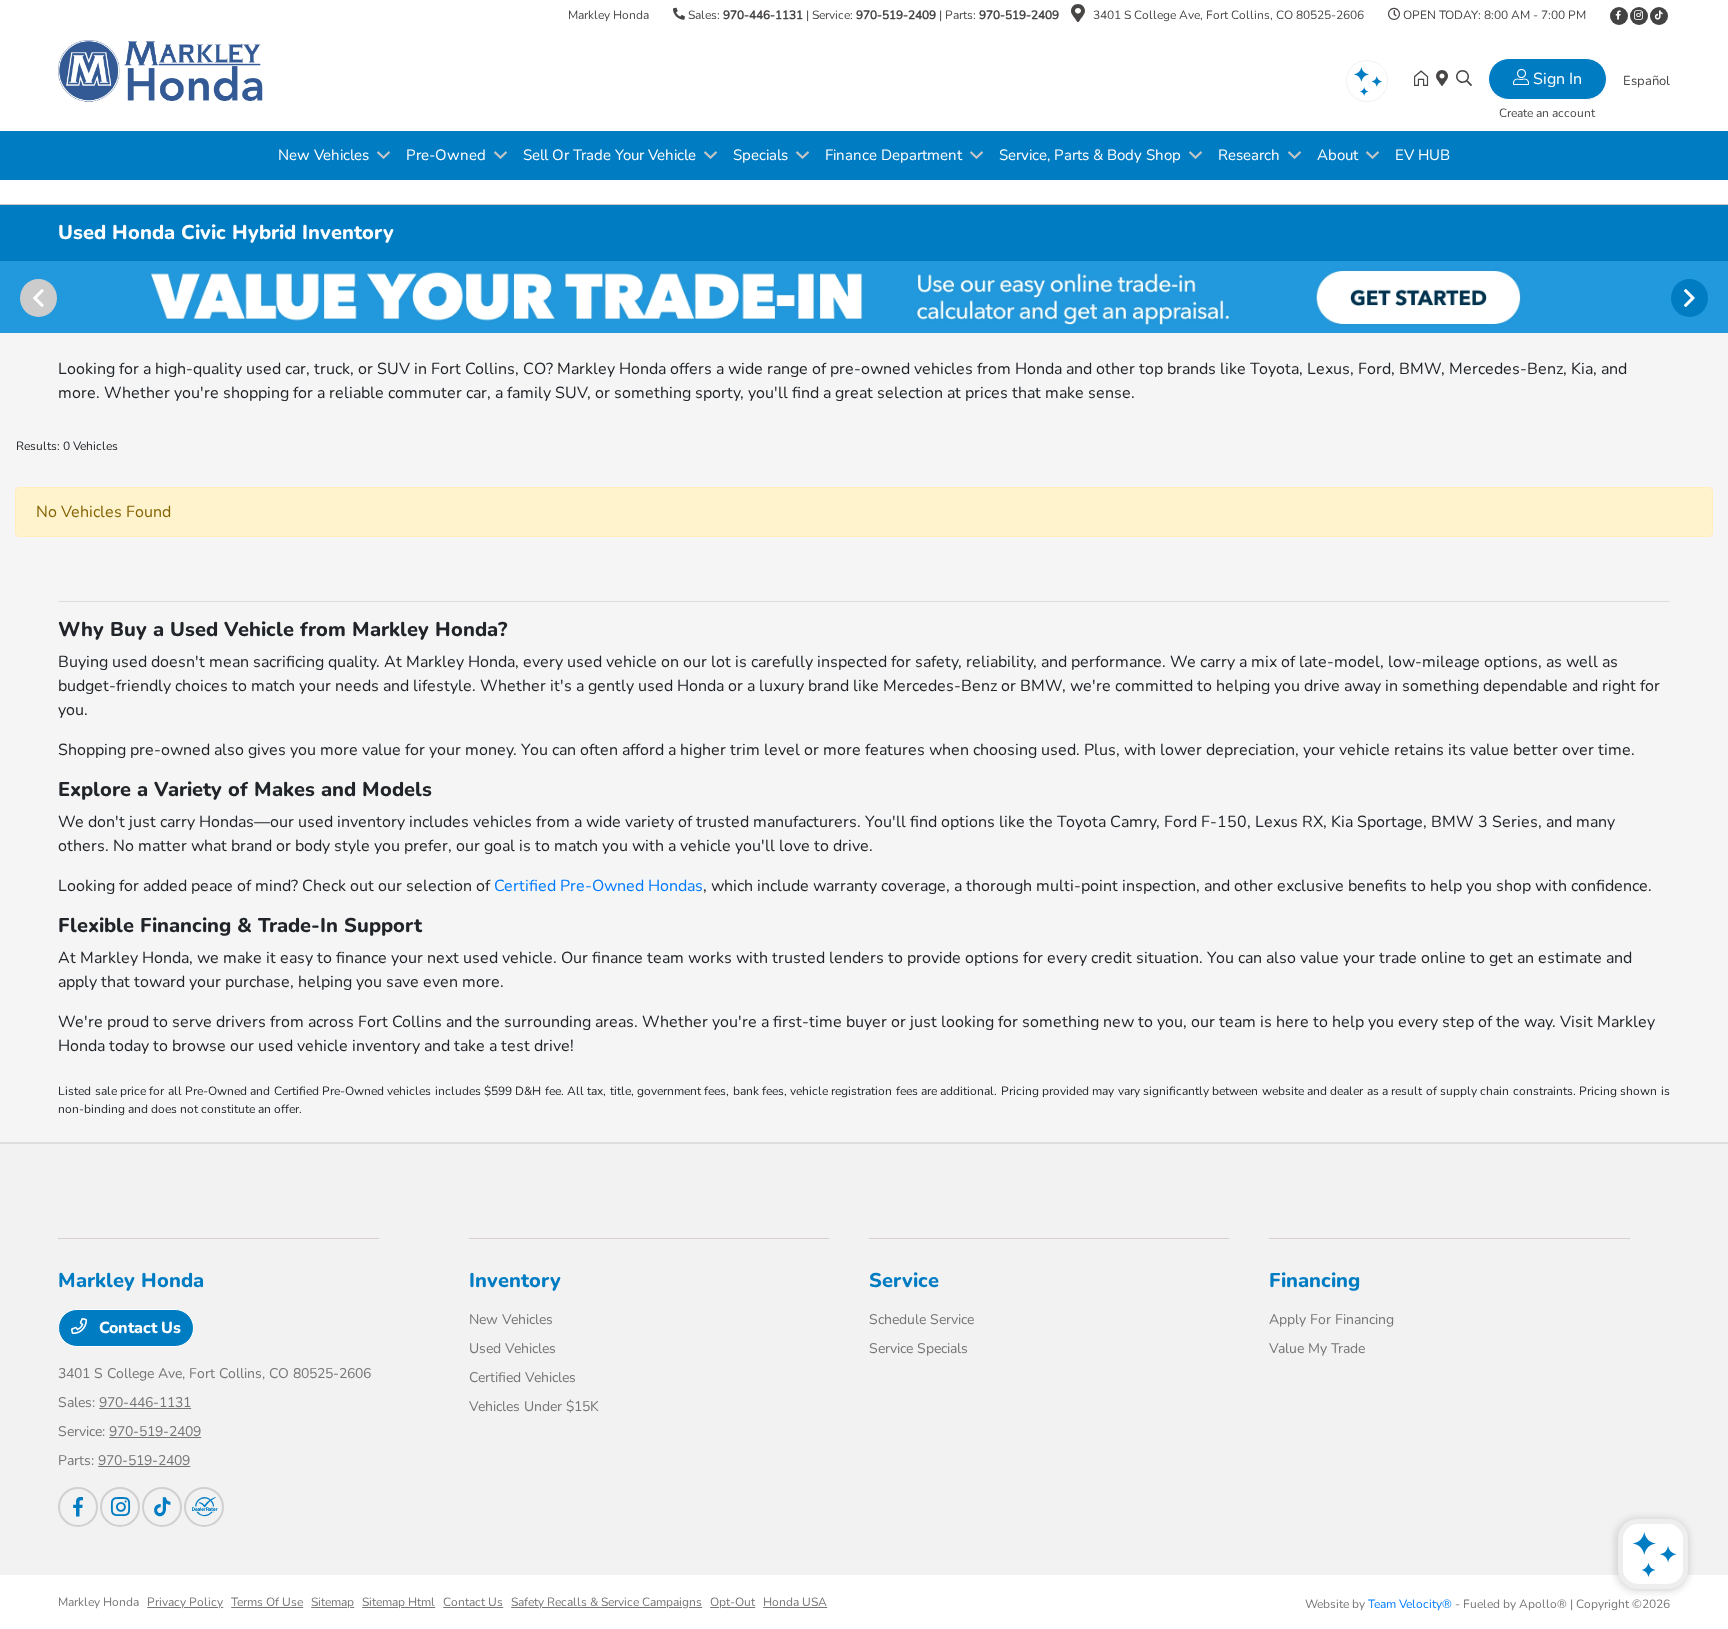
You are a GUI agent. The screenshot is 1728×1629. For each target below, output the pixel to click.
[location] (1078, 17)
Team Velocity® (1410, 1604)
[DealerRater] (204, 1507)
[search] (1464, 80)
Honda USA (795, 1602)
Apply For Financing (1331, 1319)
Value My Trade (1317, 1348)
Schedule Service (921, 1319)
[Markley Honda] (161, 79)
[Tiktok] (1659, 16)
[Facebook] (1619, 16)
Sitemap (332, 1602)
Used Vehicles (512, 1348)
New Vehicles (511, 1319)
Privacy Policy (185, 1602)
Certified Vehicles (522, 1377)
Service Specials (918, 1348)
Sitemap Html (398, 1602)
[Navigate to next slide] (1713, 297)
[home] (1425, 80)
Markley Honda (98, 1602)
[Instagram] (1639, 16)
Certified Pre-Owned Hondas (598, 886)
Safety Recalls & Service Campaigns (606, 1602)
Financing (1314, 1280)
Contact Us (138, 1328)
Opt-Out (732, 1602)
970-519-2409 (896, 15)
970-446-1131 (763, 15)
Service (904, 1280)
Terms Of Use (267, 1602)
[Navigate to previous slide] (15, 297)
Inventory (515, 1280)
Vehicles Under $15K (534, 1406)
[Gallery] (864, 297)
